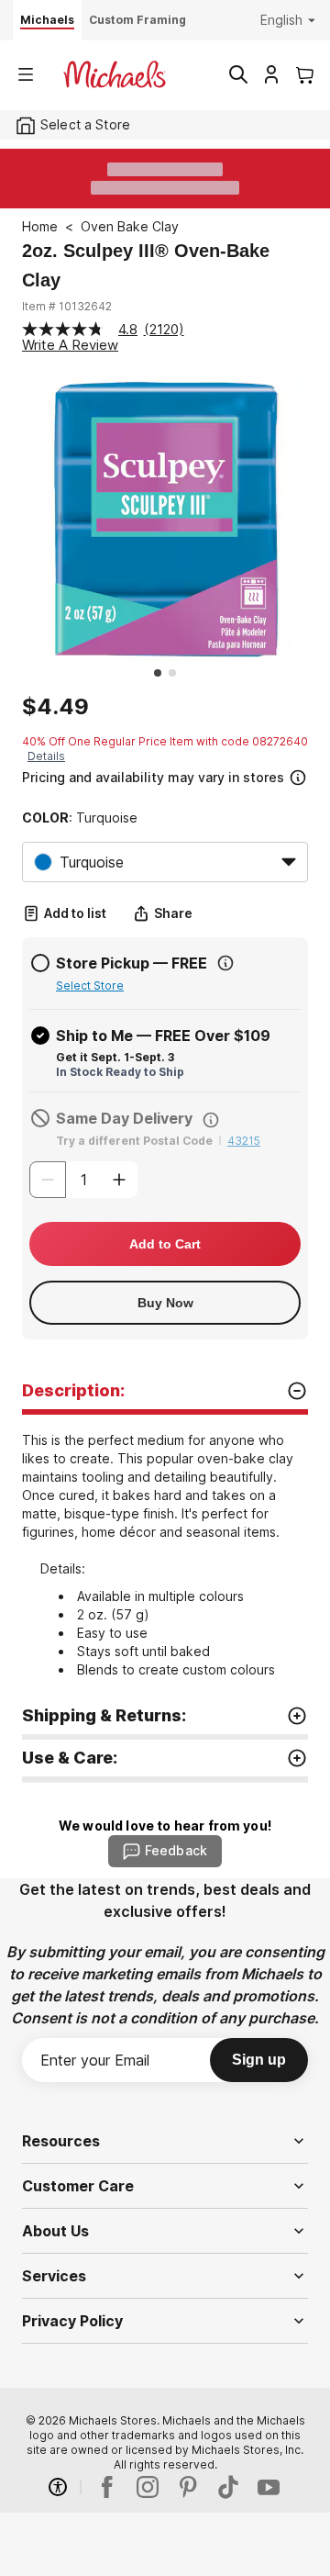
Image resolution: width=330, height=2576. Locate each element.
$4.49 (55, 707)
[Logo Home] (115, 74)
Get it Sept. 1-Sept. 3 (115, 1057)
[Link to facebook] (107, 2487)
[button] (163, 775)
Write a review (70, 345)
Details (46, 756)
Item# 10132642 (67, 306)
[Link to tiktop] (228, 2487)
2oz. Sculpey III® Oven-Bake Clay (146, 265)
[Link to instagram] (148, 2487)
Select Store (90, 986)
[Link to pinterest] (188, 2487)
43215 (244, 1141)
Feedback (176, 1850)
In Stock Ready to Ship (120, 1072)
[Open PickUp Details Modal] (225, 963)
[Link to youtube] (269, 2487)
